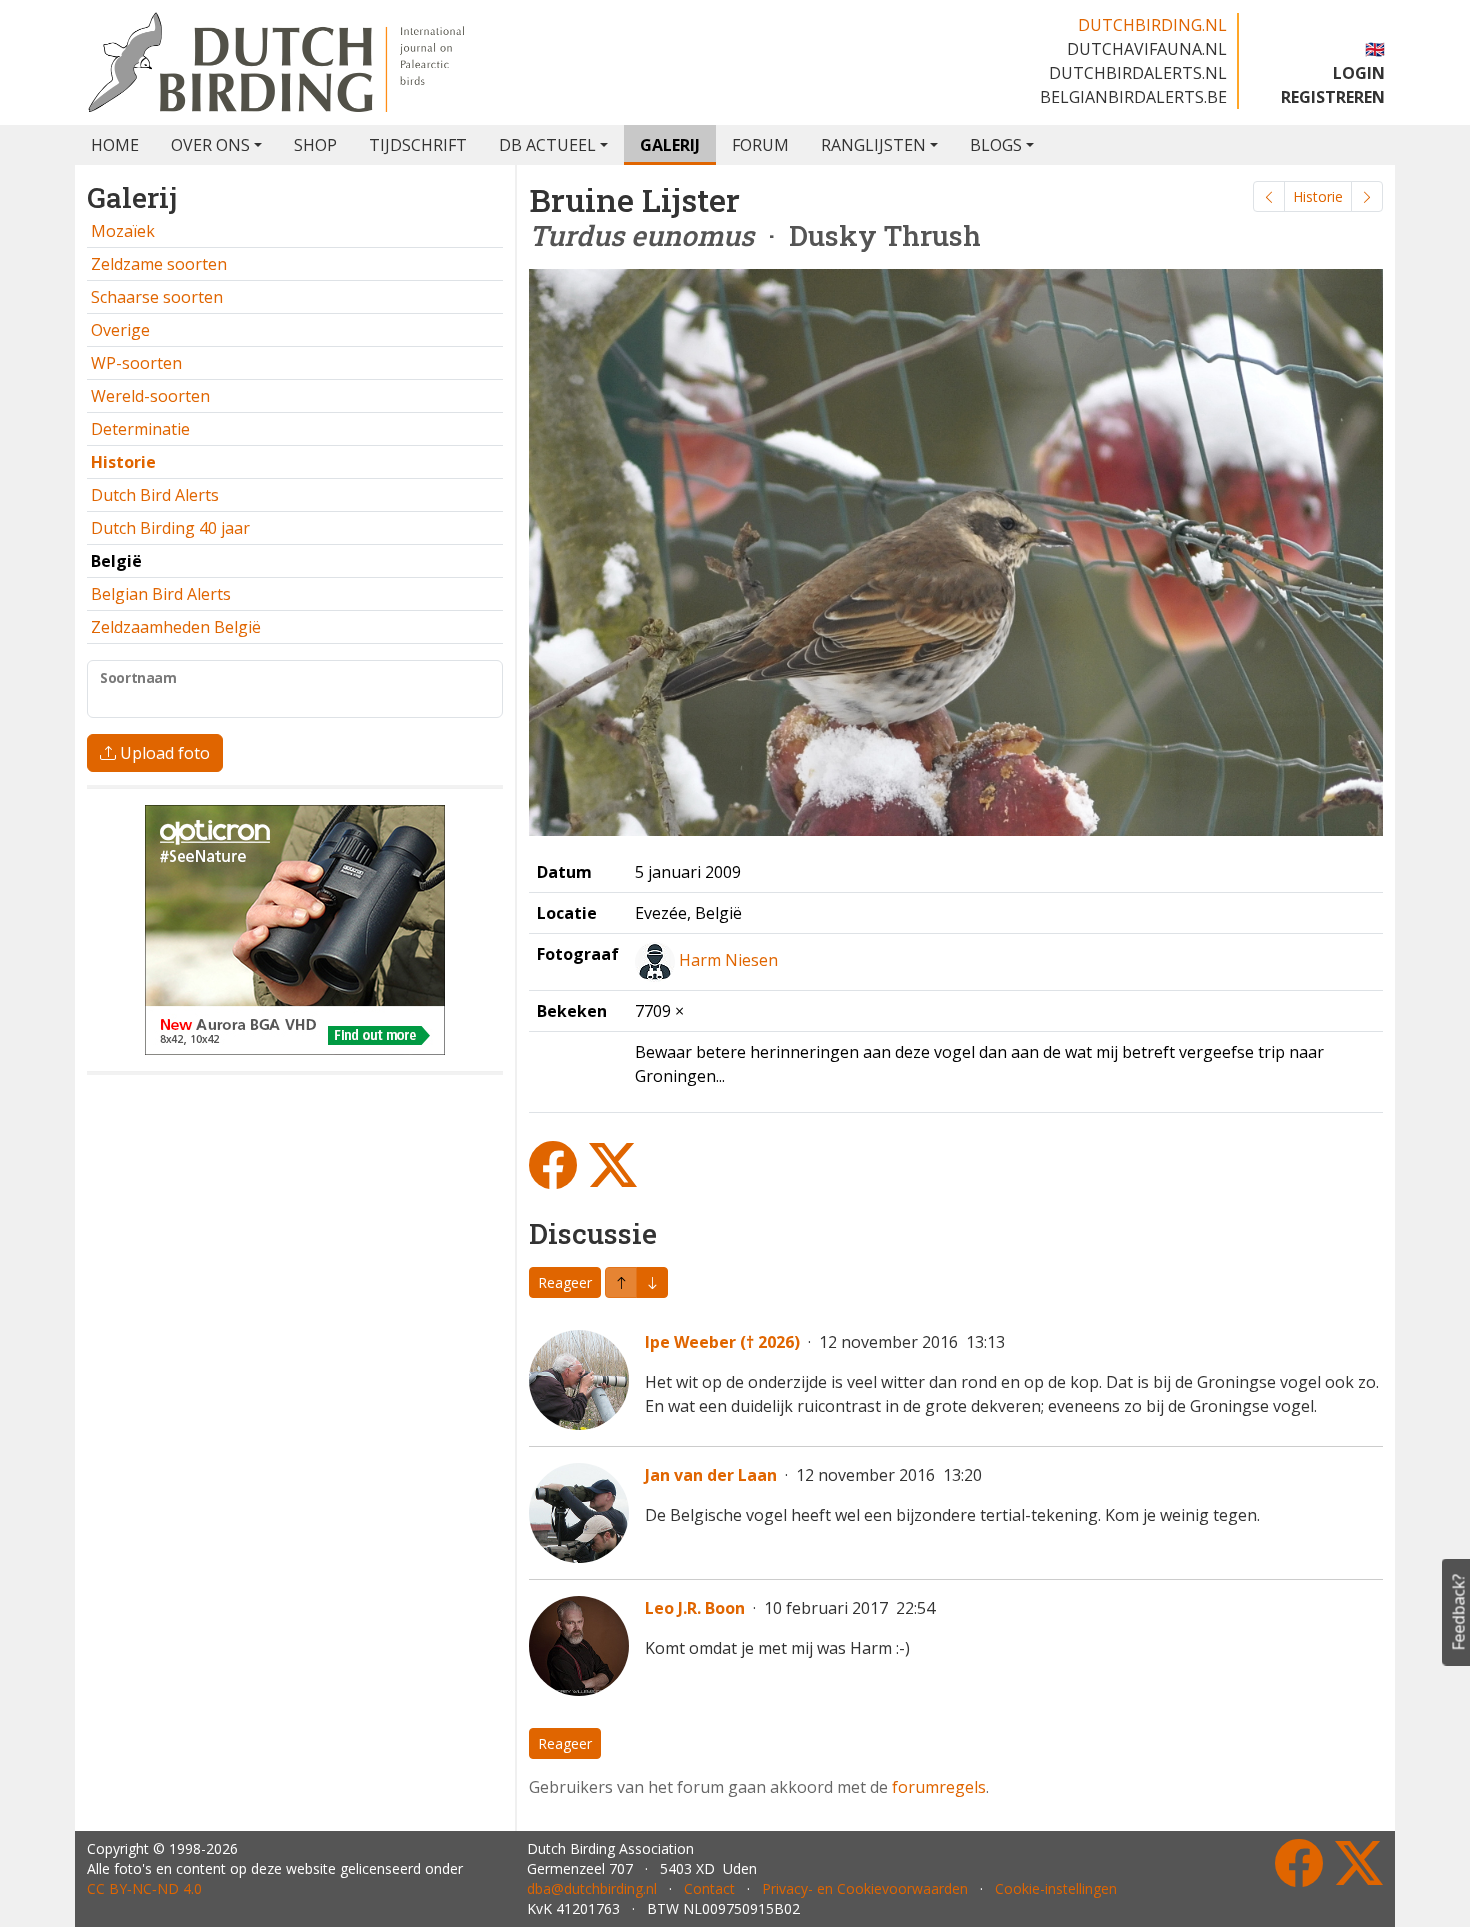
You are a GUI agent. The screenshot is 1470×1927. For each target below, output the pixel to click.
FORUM (760, 145)
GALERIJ (670, 145)
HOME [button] (115, 145)
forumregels (939, 1787)
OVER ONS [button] (210, 145)
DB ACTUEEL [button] (547, 145)
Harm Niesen (728, 960)
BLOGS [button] (996, 145)
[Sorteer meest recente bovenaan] (652, 1282)
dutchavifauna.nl (1147, 49)
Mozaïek (123, 231)
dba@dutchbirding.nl (592, 1888)
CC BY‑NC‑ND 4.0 (144, 1888)
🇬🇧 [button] (1375, 49)
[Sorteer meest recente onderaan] (621, 1282)
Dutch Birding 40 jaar (170, 528)
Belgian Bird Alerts (161, 594)
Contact (709, 1888)
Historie (1318, 196)
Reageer (565, 1282)
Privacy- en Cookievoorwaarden (865, 1888)
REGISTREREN (1333, 97)
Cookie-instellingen (1056, 1888)
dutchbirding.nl (1152, 25)
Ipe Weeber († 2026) (722, 1342)
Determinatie (140, 429)
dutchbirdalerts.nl (1138, 73)
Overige (120, 330)
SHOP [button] (315, 145)
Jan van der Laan (711, 1475)
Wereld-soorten (150, 396)
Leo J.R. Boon (695, 1608)
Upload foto (163, 753)
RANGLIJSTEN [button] (873, 145)
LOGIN (1359, 73)
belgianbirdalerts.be (1133, 97)
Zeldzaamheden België (176, 627)
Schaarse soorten (157, 297)
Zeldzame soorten (159, 264)
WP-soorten (136, 363)
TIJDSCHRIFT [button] (418, 145)
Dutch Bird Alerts (155, 495)
